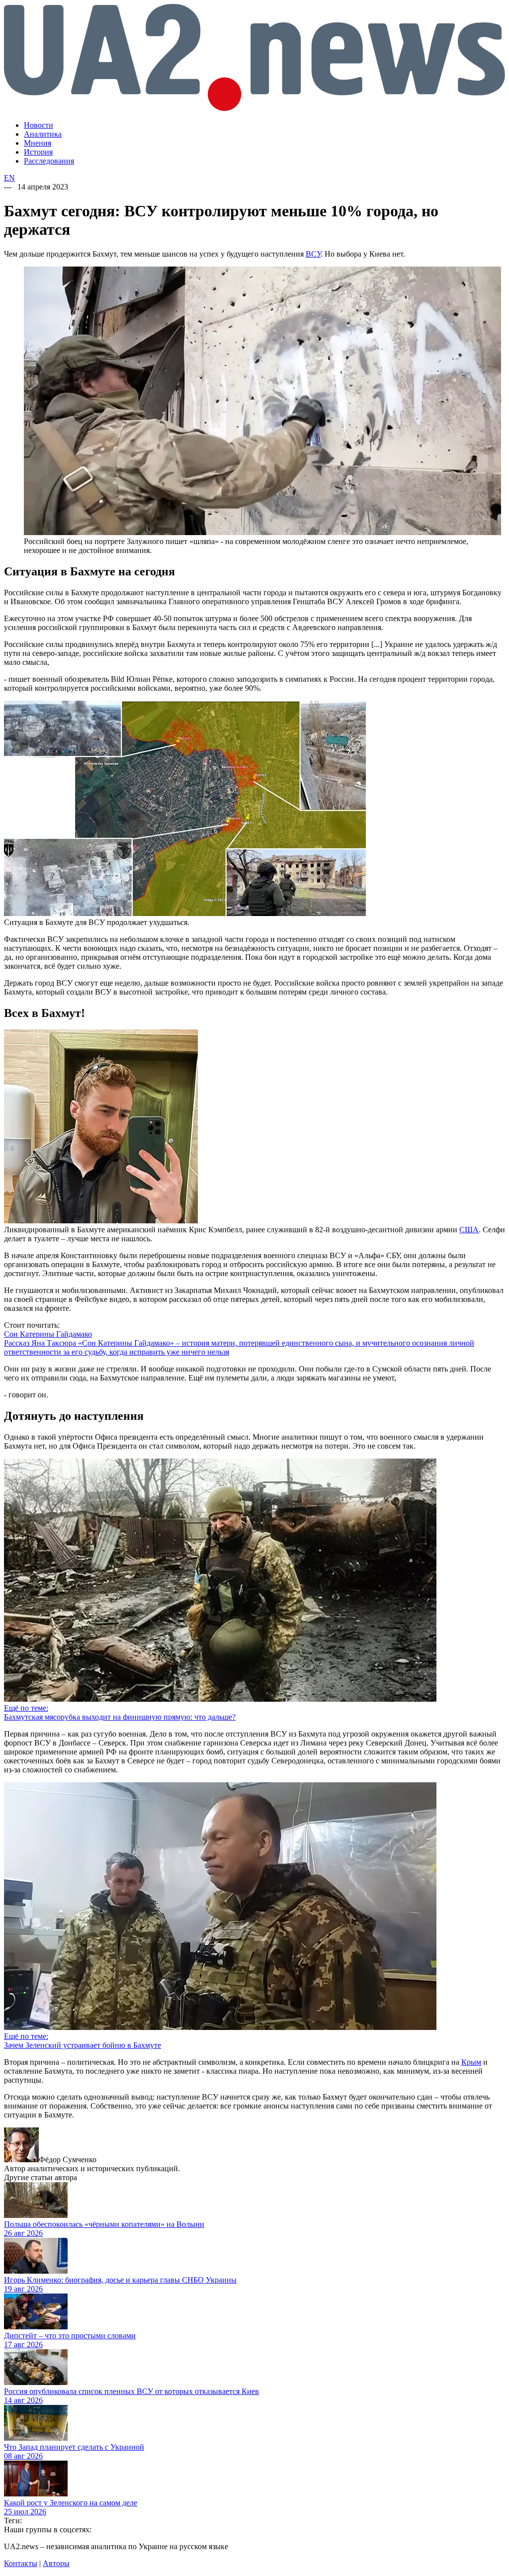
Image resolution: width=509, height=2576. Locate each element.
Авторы (56, 2563)
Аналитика (43, 134)
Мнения (38, 143)
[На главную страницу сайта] (254, 108)
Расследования (49, 161)
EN (9, 178)
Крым (471, 2062)
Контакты (21, 2563)
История (38, 152)
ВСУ (313, 254)
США (469, 1230)
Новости (39, 125)
